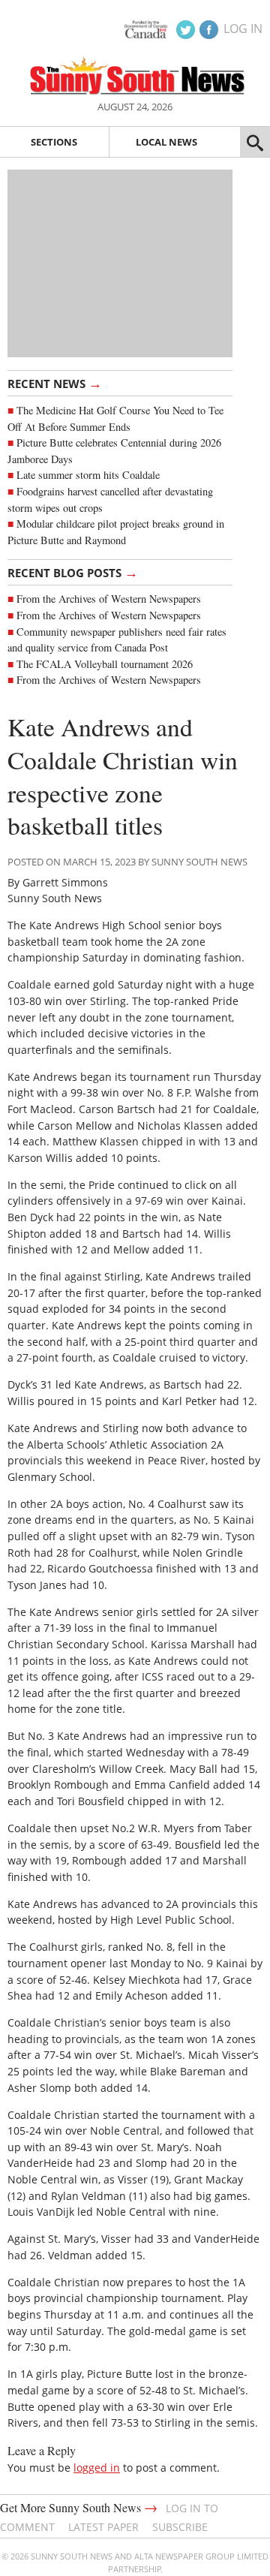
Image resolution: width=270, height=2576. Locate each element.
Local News (166, 142)
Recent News (55, 383)
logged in (97, 2468)
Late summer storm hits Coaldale (88, 475)
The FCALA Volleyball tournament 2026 (105, 664)
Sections (54, 142)
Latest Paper (103, 2527)
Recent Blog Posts (73, 572)
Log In (243, 29)
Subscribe (180, 2527)
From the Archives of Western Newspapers (109, 599)
